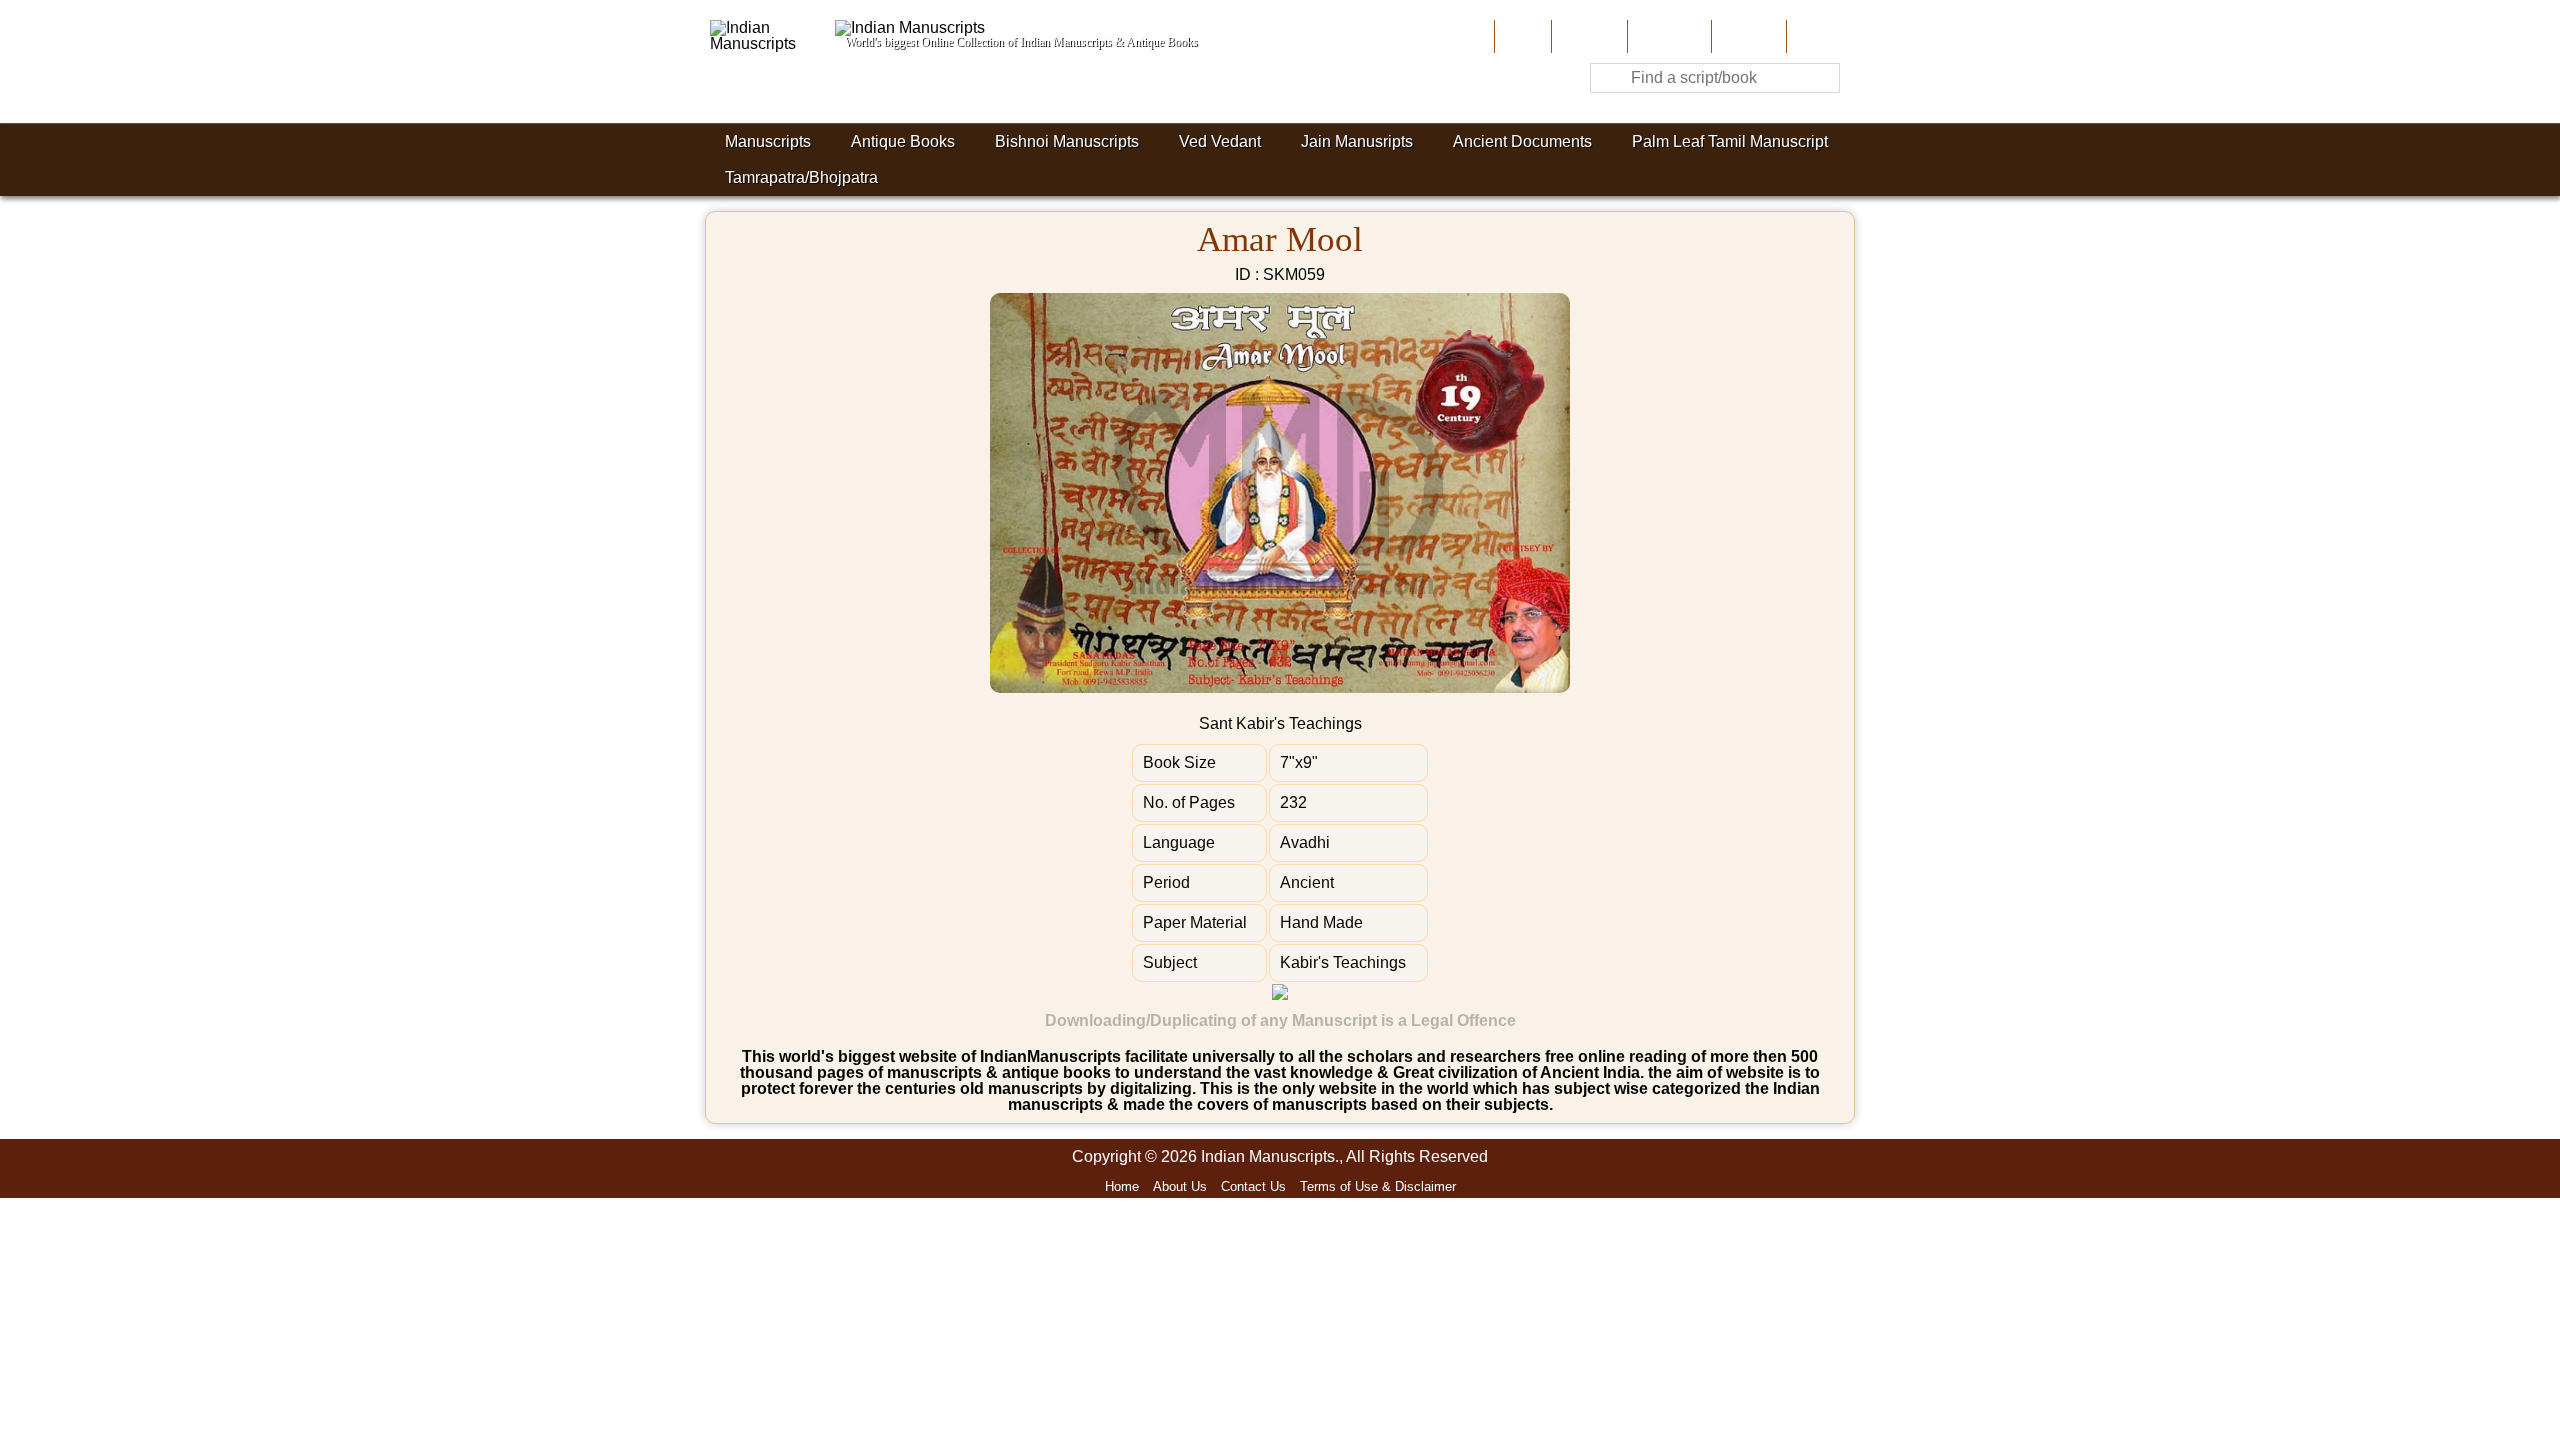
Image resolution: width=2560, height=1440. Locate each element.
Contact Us (1253, 1186)
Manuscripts (768, 141)
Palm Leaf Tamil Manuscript (1730, 141)
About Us (1587, 36)
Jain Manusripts (1357, 141)
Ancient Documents (1522, 141)
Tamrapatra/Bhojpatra (801, 177)
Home (1521, 36)
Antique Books (903, 141)
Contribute (1667, 36)
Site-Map (1747, 36)
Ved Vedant (1220, 141)
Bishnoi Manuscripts (1067, 141)
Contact (1818, 36)
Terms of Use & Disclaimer (1378, 1186)
